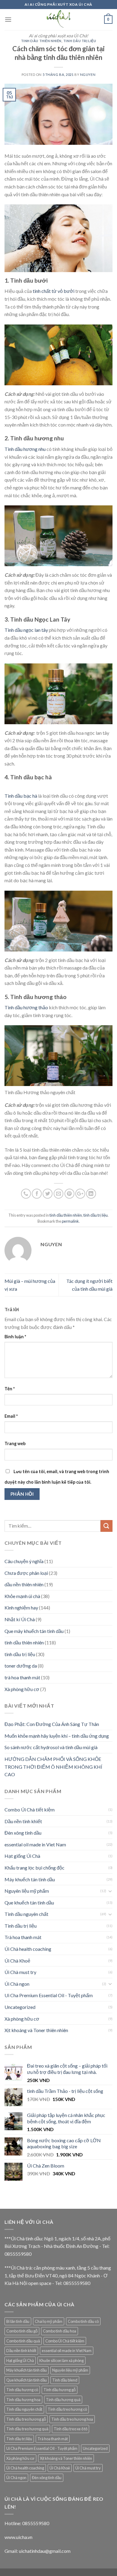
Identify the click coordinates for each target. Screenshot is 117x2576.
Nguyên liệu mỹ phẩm (27, 1891)
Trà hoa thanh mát (23, 1937)
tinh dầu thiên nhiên (41, 41)
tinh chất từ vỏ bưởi (54, 291)
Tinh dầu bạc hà (21, 796)
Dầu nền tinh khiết (23, 1821)
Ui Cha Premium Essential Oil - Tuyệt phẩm (49, 1995)
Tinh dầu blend (65, 2380)
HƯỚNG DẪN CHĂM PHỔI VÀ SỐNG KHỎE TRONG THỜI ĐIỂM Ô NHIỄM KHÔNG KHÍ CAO (53, 1767)
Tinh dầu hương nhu (25, 449)
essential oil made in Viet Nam (35, 1844)
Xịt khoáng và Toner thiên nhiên (36, 2030)
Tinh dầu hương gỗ (60, 2390)
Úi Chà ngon (17, 1984)
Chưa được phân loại (26, 1573)
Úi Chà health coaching (28, 1949)
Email (11, 1416)
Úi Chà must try (20, 1972)
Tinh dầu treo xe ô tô (70, 2429)
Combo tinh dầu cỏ (83, 2321)
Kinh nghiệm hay (21, 1608)
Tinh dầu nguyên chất (26, 1914)
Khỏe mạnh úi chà (22, 1596)
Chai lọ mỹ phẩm (49, 2321)
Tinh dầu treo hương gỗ (26, 2419)
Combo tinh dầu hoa (60, 2331)
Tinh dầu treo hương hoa (72, 2419)
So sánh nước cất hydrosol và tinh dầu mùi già (51, 1747)
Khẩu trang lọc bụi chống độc (34, 1868)
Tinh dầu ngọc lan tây (26, 630)
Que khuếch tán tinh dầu (29, 1903)
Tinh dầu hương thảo (26, 1007)
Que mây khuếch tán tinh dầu (34, 1631)
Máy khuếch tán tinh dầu (30, 1879)
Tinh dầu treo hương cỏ (67, 2409)
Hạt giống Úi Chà (22, 1856)
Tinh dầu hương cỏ (22, 2390)
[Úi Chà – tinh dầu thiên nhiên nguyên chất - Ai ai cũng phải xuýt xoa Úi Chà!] (58, 20)
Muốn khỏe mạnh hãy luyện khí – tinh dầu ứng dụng (57, 1736)
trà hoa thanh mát (22, 1677)
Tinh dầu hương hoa (23, 2400)
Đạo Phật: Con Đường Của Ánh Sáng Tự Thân (52, 1724)
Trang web (15, 1443)
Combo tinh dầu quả (23, 2341)
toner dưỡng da (21, 1666)
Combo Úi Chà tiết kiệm (30, 1809)
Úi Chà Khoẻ (17, 1961)
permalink (70, 1221)
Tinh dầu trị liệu (21, 1926)
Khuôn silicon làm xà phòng (61, 2360)
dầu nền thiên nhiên (24, 1584)
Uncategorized (20, 2007)
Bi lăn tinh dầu (18, 2321)
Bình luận (15, 1337)
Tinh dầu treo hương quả (27, 2429)
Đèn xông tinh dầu (23, 1833)
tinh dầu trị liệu (80, 41)
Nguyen (88, 74)
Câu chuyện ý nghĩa (24, 1561)
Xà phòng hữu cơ (22, 1689)
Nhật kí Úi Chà (20, 1619)
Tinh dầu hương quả (63, 2400)
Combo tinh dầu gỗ (22, 2331)
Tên (10, 1389)
